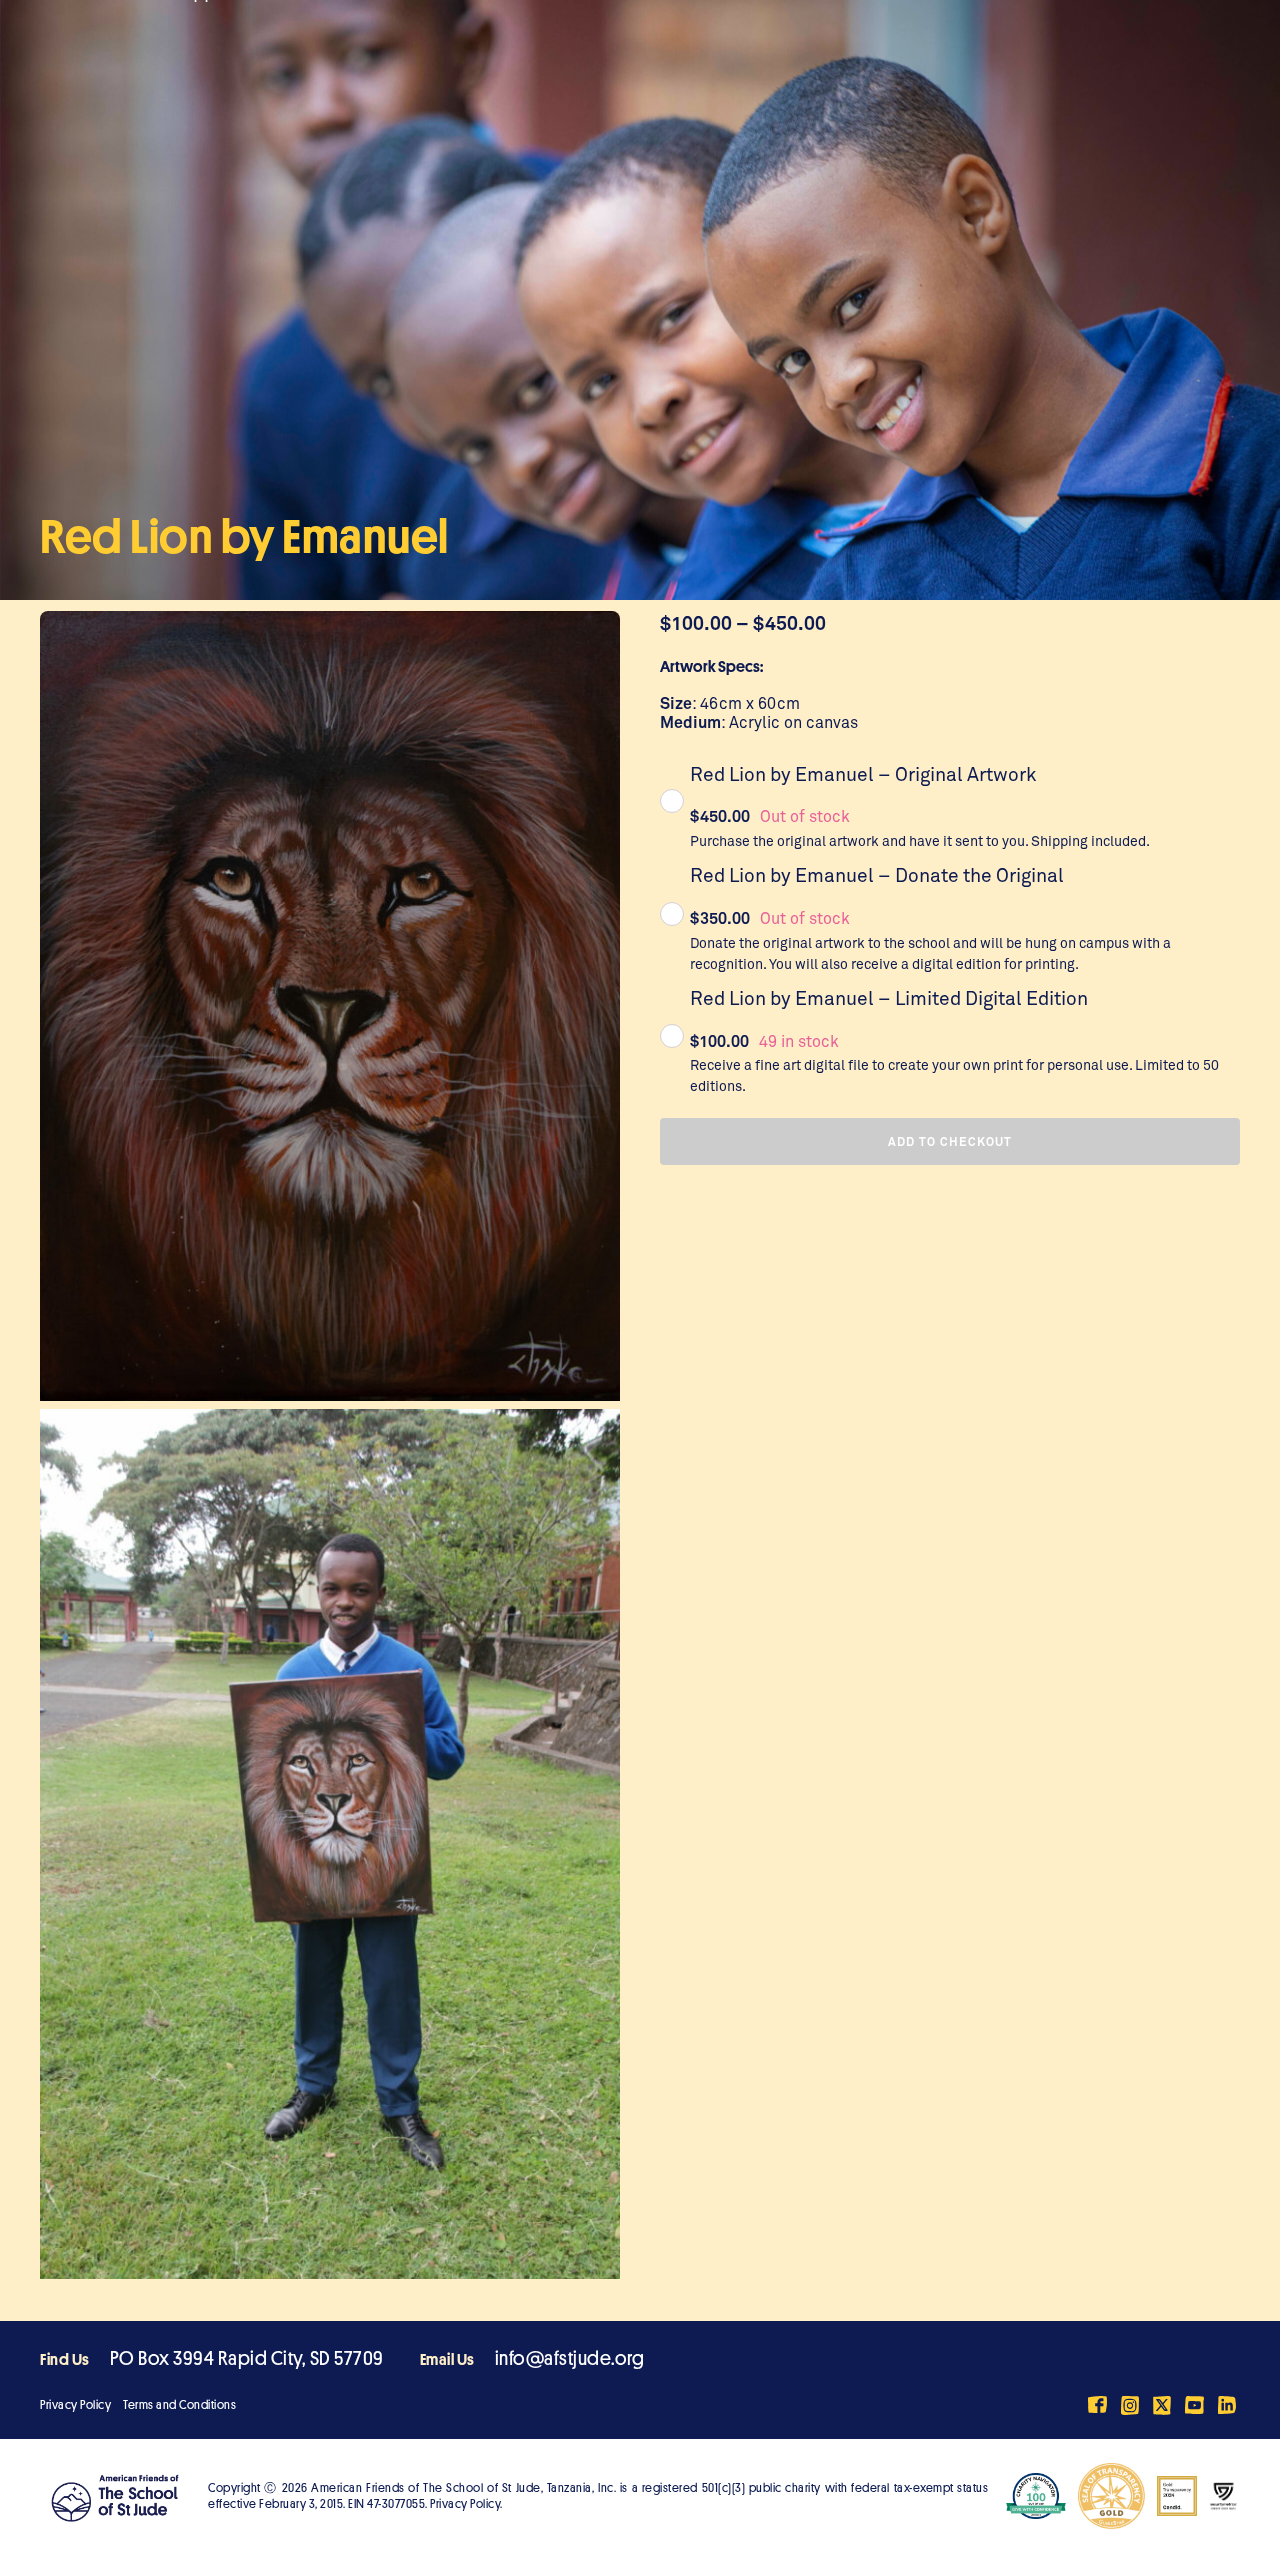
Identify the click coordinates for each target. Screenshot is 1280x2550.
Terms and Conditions (179, 2405)
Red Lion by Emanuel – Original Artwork (863, 773)
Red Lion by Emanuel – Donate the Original (877, 874)
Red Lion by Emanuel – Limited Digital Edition (889, 997)
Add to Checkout (950, 1141)
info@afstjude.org (570, 2358)
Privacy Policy (75, 2405)
